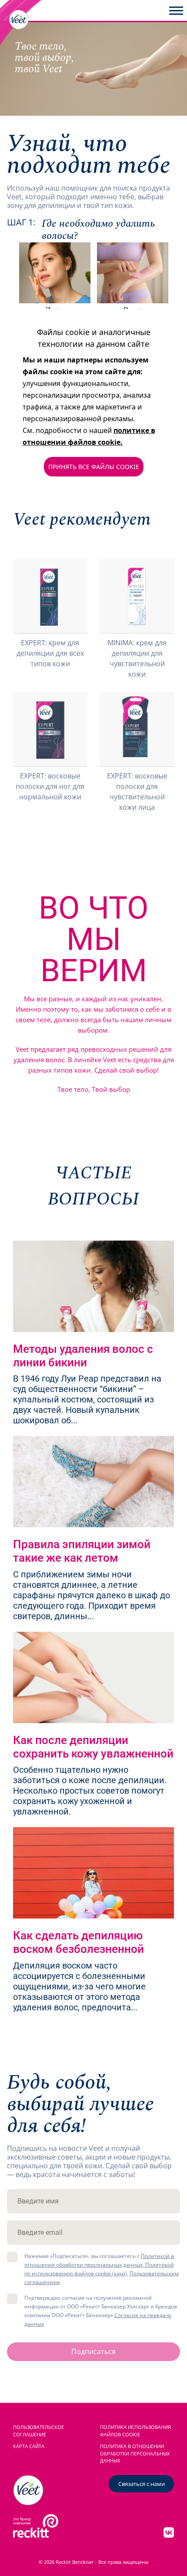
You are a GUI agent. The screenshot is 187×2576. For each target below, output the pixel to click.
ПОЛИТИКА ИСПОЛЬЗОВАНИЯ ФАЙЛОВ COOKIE (135, 2431)
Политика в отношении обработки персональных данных (135, 2454)
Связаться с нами (142, 2484)
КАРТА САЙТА (29, 2446)
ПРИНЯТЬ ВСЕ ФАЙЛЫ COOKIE (94, 467)
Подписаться (93, 2351)
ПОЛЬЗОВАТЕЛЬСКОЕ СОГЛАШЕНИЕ (38, 2431)
